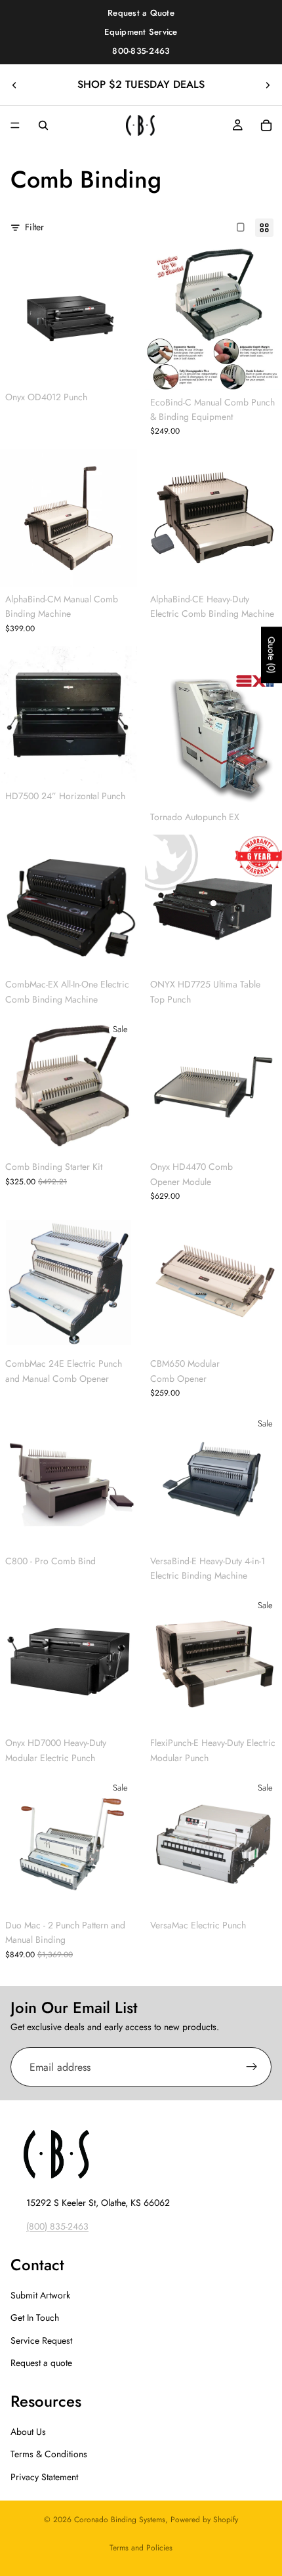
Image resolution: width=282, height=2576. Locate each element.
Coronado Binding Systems (120, 2520)
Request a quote (41, 2363)
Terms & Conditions (49, 2454)
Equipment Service (141, 32)
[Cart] (266, 125)
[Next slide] (268, 85)
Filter (34, 227)
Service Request (41, 2340)
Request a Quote (141, 13)
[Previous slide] (14, 85)
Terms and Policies (141, 2548)
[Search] (43, 125)
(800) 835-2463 (57, 2226)
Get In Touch (35, 2317)
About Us (28, 2432)
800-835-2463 (141, 51)
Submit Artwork (40, 2295)
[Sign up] (252, 2067)
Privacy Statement (44, 2477)
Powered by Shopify (204, 2520)
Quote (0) (272, 655)
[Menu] (15, 126)
